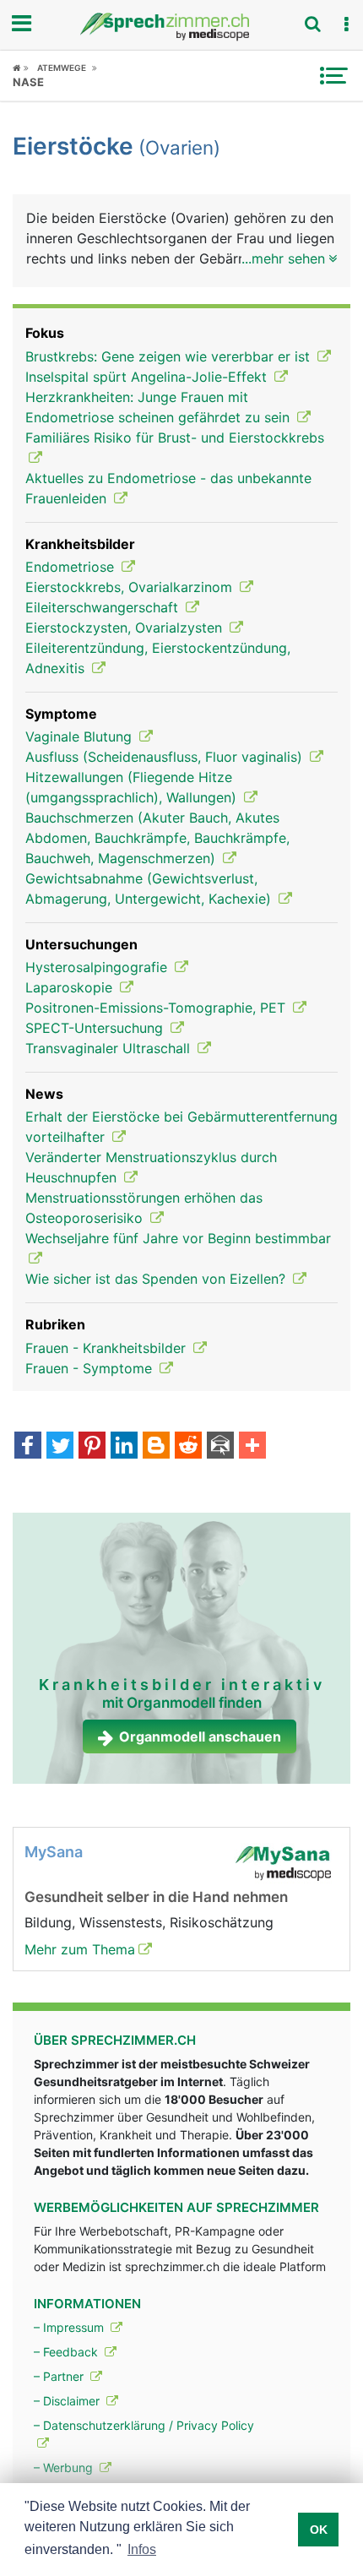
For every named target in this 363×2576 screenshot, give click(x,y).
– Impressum (70, 2327)
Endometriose (72, 567)
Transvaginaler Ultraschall (110, 1048)
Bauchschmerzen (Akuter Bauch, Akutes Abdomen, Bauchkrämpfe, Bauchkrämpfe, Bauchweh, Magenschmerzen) (157, 838)
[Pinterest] (92, 1447)
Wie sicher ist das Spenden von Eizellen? (157, 1279)
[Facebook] (28, 1447)
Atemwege (62, 68)
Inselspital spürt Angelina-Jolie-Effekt (148, 377)
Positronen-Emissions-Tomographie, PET (157, 1008)
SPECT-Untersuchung (96, 1028)
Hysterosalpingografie (98, 967)
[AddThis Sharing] (252, 1447)
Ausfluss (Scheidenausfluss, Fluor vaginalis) (166, 757)
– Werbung (65, 2467)
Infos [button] (142, 2549)
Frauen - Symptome (91, 1368)
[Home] (21, 68)
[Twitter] (60, 1447)
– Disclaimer (68, 2401)
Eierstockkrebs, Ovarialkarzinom (131, 587)
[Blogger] (156, 1447)
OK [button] (319, 2530)
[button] (346, 24)
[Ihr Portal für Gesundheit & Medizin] (181, 27)
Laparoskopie (71, 987)
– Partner (60, 2376)
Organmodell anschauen (200, 1736)
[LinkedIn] (124, 1447)
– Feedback (68, 2352)
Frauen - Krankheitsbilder (108, 1348)
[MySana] (283, 1861)
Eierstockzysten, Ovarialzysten (126, 628)
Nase (28, 82)
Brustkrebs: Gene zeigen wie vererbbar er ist (170, 356)
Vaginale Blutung (81, 736)
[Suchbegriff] (312, 24)
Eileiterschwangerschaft (104, 607)
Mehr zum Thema (80, 1949)
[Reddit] (188, 1447)
